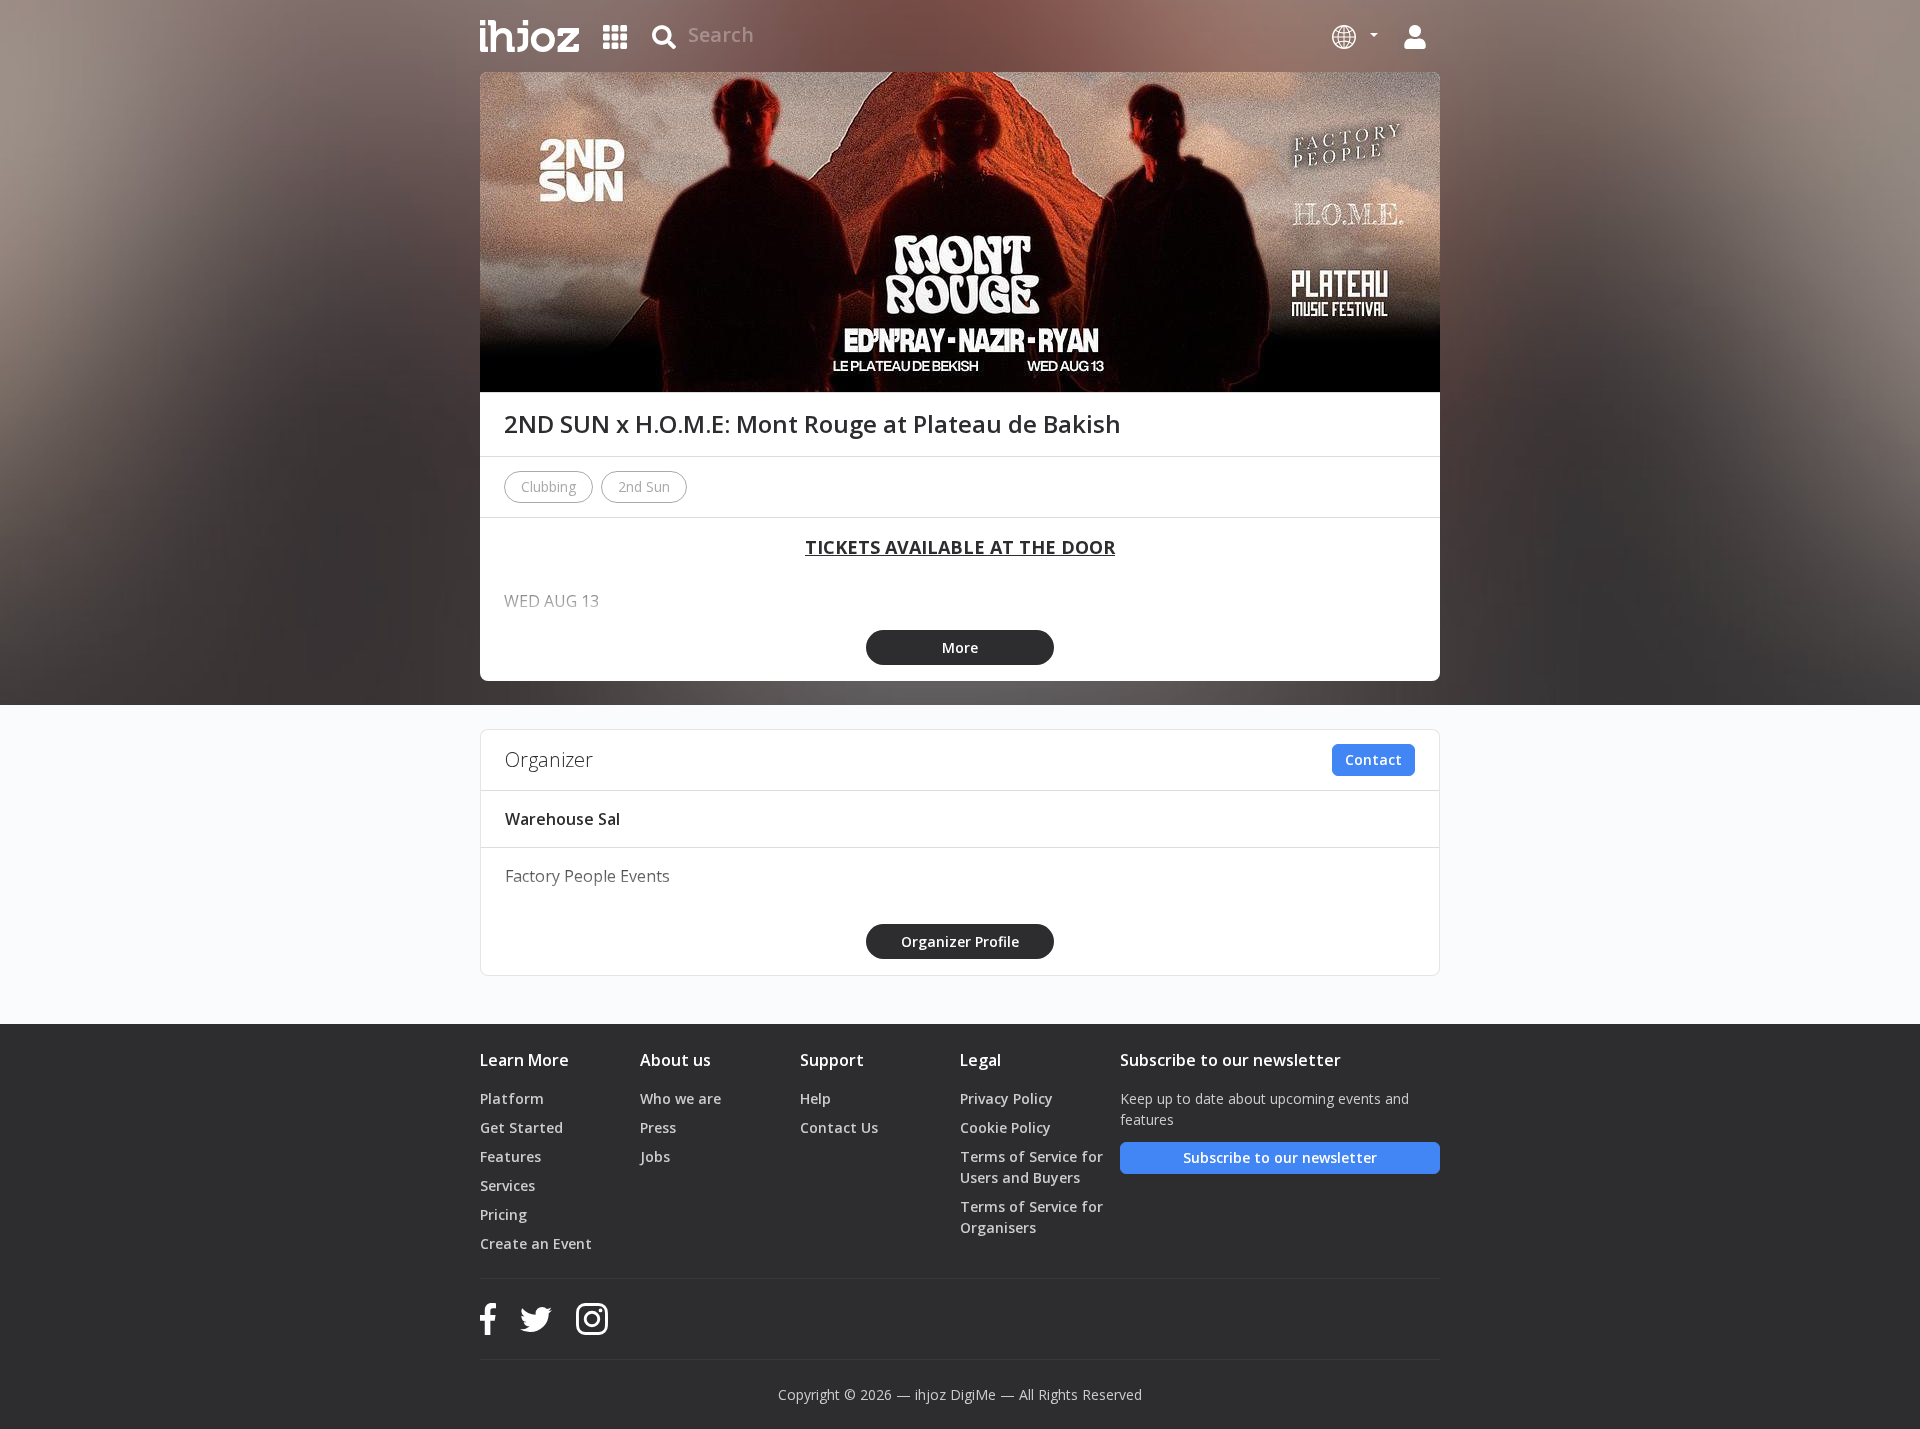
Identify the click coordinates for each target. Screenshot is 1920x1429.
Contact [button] (1373, 759)
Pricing (503, 1214)
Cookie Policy (1005, 1127)
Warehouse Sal (562, 819)
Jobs (655, 1156)
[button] (1355, 36)
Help (815, 1098)
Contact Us (839, 1127)
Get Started (521, 1127)
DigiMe (973, 1394)
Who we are (680, 1098)
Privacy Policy (1006, 1098)
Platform (512, 1098)
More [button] (960, 647)
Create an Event (536, 1243)
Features (510, 1156)
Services (507, 1185)
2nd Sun (644, 486)
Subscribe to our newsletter (1280, 1157)
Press (658, 1127)
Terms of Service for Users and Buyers (1031, 1167)
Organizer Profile (960, 941)
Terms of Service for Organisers (1031, 1217)
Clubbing (548, 486)
